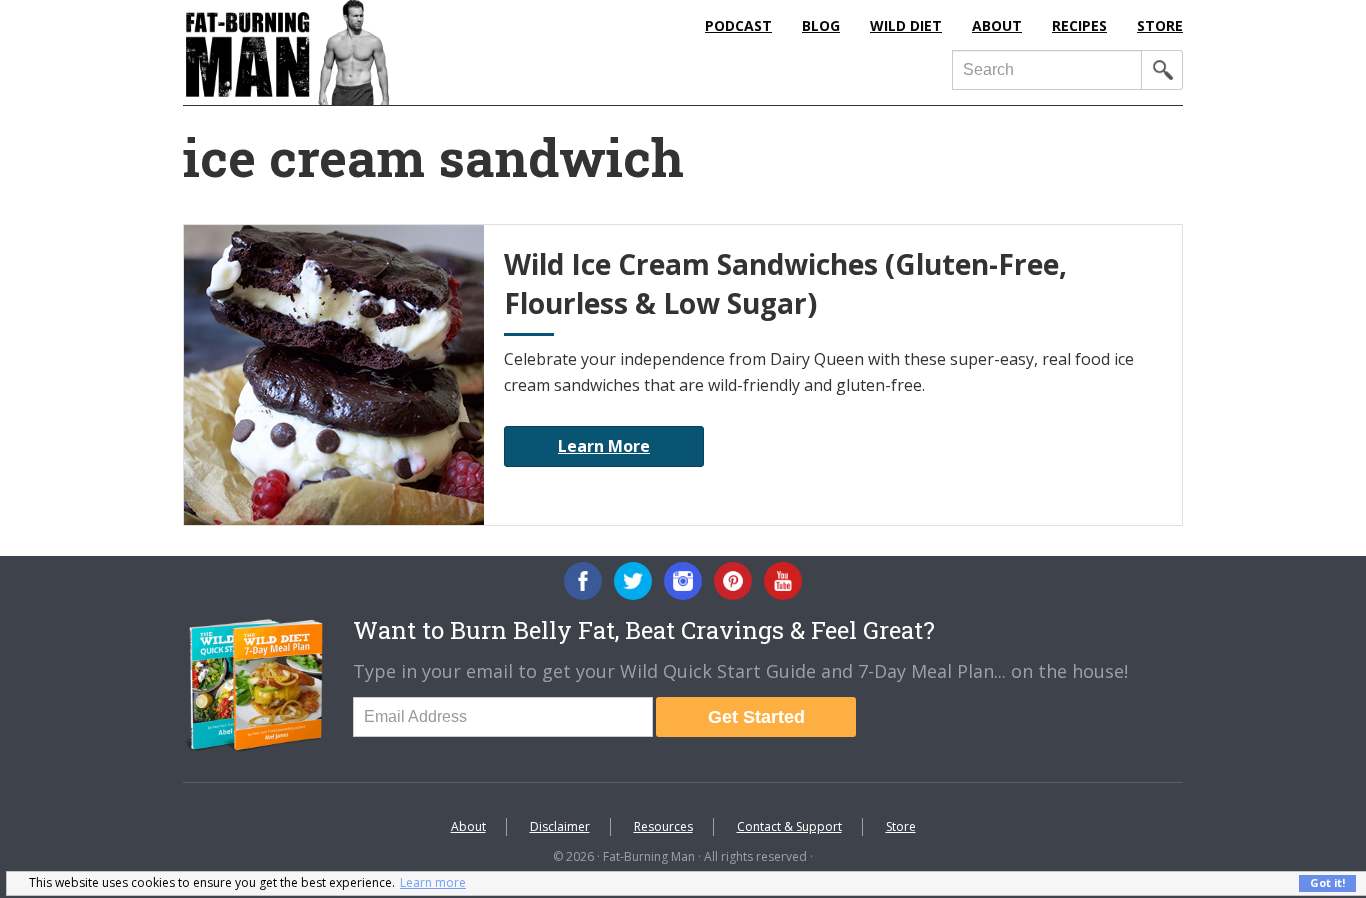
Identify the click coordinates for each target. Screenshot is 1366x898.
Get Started (756, 717)
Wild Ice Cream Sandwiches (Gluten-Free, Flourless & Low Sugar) (785, 283)
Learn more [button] (433, 882)
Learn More (604, 446)
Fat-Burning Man (368, 52)
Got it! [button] (1327, 882)
